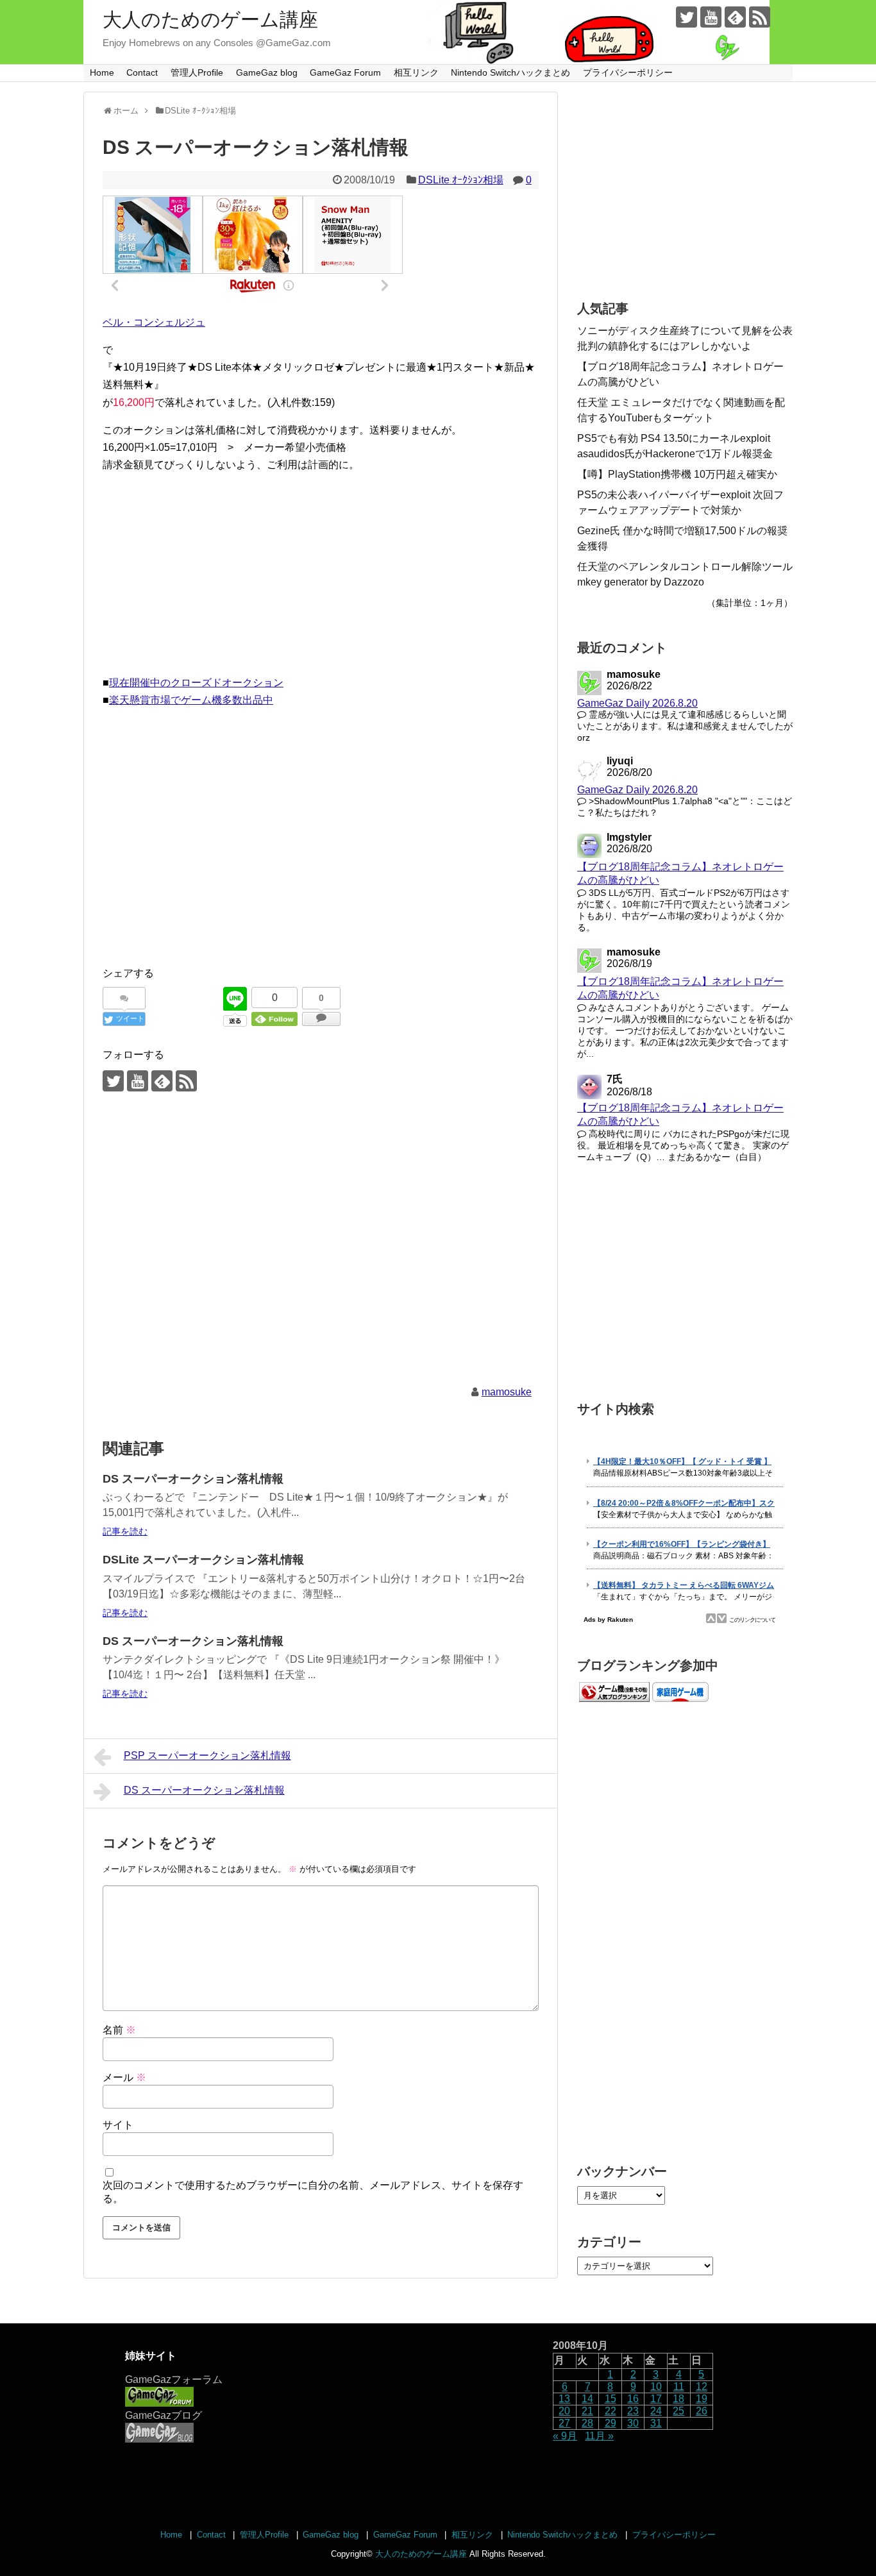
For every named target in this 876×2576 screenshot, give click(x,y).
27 (564, 2423)
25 (678, 2411)
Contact (142, 72)
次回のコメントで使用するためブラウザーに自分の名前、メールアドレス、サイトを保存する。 (313, 2192)
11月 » (599, 2436)
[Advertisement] (321, 574)
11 (679, 2387)
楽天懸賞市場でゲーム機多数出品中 (191, 700)
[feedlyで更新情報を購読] (735, 17)
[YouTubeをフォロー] (711, 17)
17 (656, 2399)
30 (633, 2423)
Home (102, 72)
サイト (118, 2125)
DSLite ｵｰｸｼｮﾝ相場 (461, 180)
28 (587, 2423)
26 (702, 2411)
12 (702, 2387)
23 (633, 2411)
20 (564, 2411)
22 (611, 2411)
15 (611, 2399)
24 (656, 2411)
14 (587, 2399)
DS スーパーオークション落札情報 (193, 1479)
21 (587, 2411)
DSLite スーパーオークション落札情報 (203, 1560)
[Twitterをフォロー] (686, 17)
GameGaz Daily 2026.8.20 (637, 703)
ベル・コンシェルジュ (154, 322)
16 (633, 2399)
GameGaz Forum (345, 72)
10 (656, 2387)
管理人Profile (197, 72)
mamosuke (507, 1392)
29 (611, 2423)
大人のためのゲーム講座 (210, 20)
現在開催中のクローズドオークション (196, 683)
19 (702, 2399)
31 (656, 2423)
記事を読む (125, 1531)
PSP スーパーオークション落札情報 (207, 1755)
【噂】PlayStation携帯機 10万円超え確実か (677, 474)
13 (564, 2399)
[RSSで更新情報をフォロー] (760, 17)
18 (678, 2399)
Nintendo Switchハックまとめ (510, 72)
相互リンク (416, 72)
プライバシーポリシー (628, 72)
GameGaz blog (267, 72)
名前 (119, 2030)
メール (124, 2077)
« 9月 (565, 2436)
